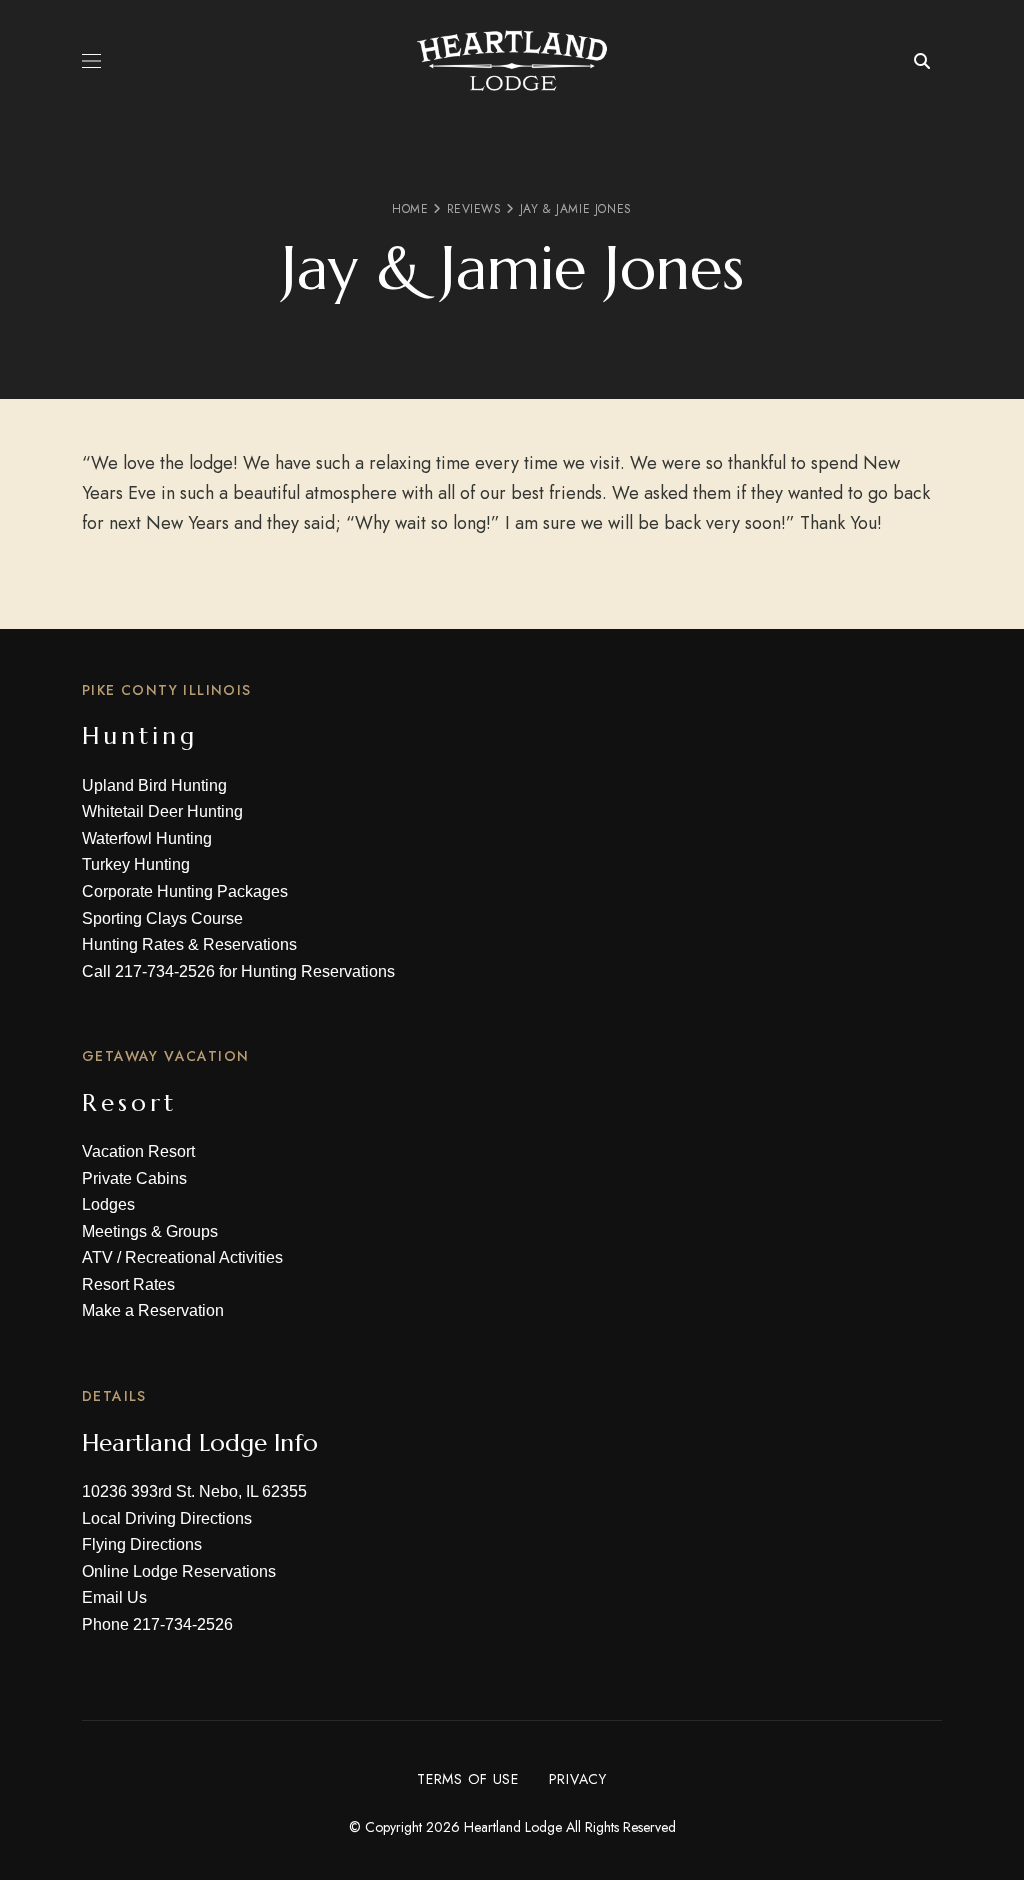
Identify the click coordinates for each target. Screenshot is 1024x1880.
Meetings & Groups (150, 1231)
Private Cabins (134, 1178)
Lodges (108, 1204)
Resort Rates (128, 1284)
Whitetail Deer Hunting (162, 811)
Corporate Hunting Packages (185, 891)
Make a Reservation (153, 1310)
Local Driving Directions (167, 1518)
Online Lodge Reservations (179, 1571)
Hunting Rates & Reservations (189, 944)
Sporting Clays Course (162, 918)
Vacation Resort (138, 1151)
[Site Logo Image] (512, 60)
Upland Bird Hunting (154, 785)
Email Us (114, 1597)
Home (410, 209)
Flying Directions (142, 1544)
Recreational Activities (204, 1257)
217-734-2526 (165, 971)
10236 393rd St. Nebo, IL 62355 (194, 1491)
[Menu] (91, 61)
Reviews (474, 209)
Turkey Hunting (136, 864)
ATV (97, 1257)
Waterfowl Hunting (147, 838)
